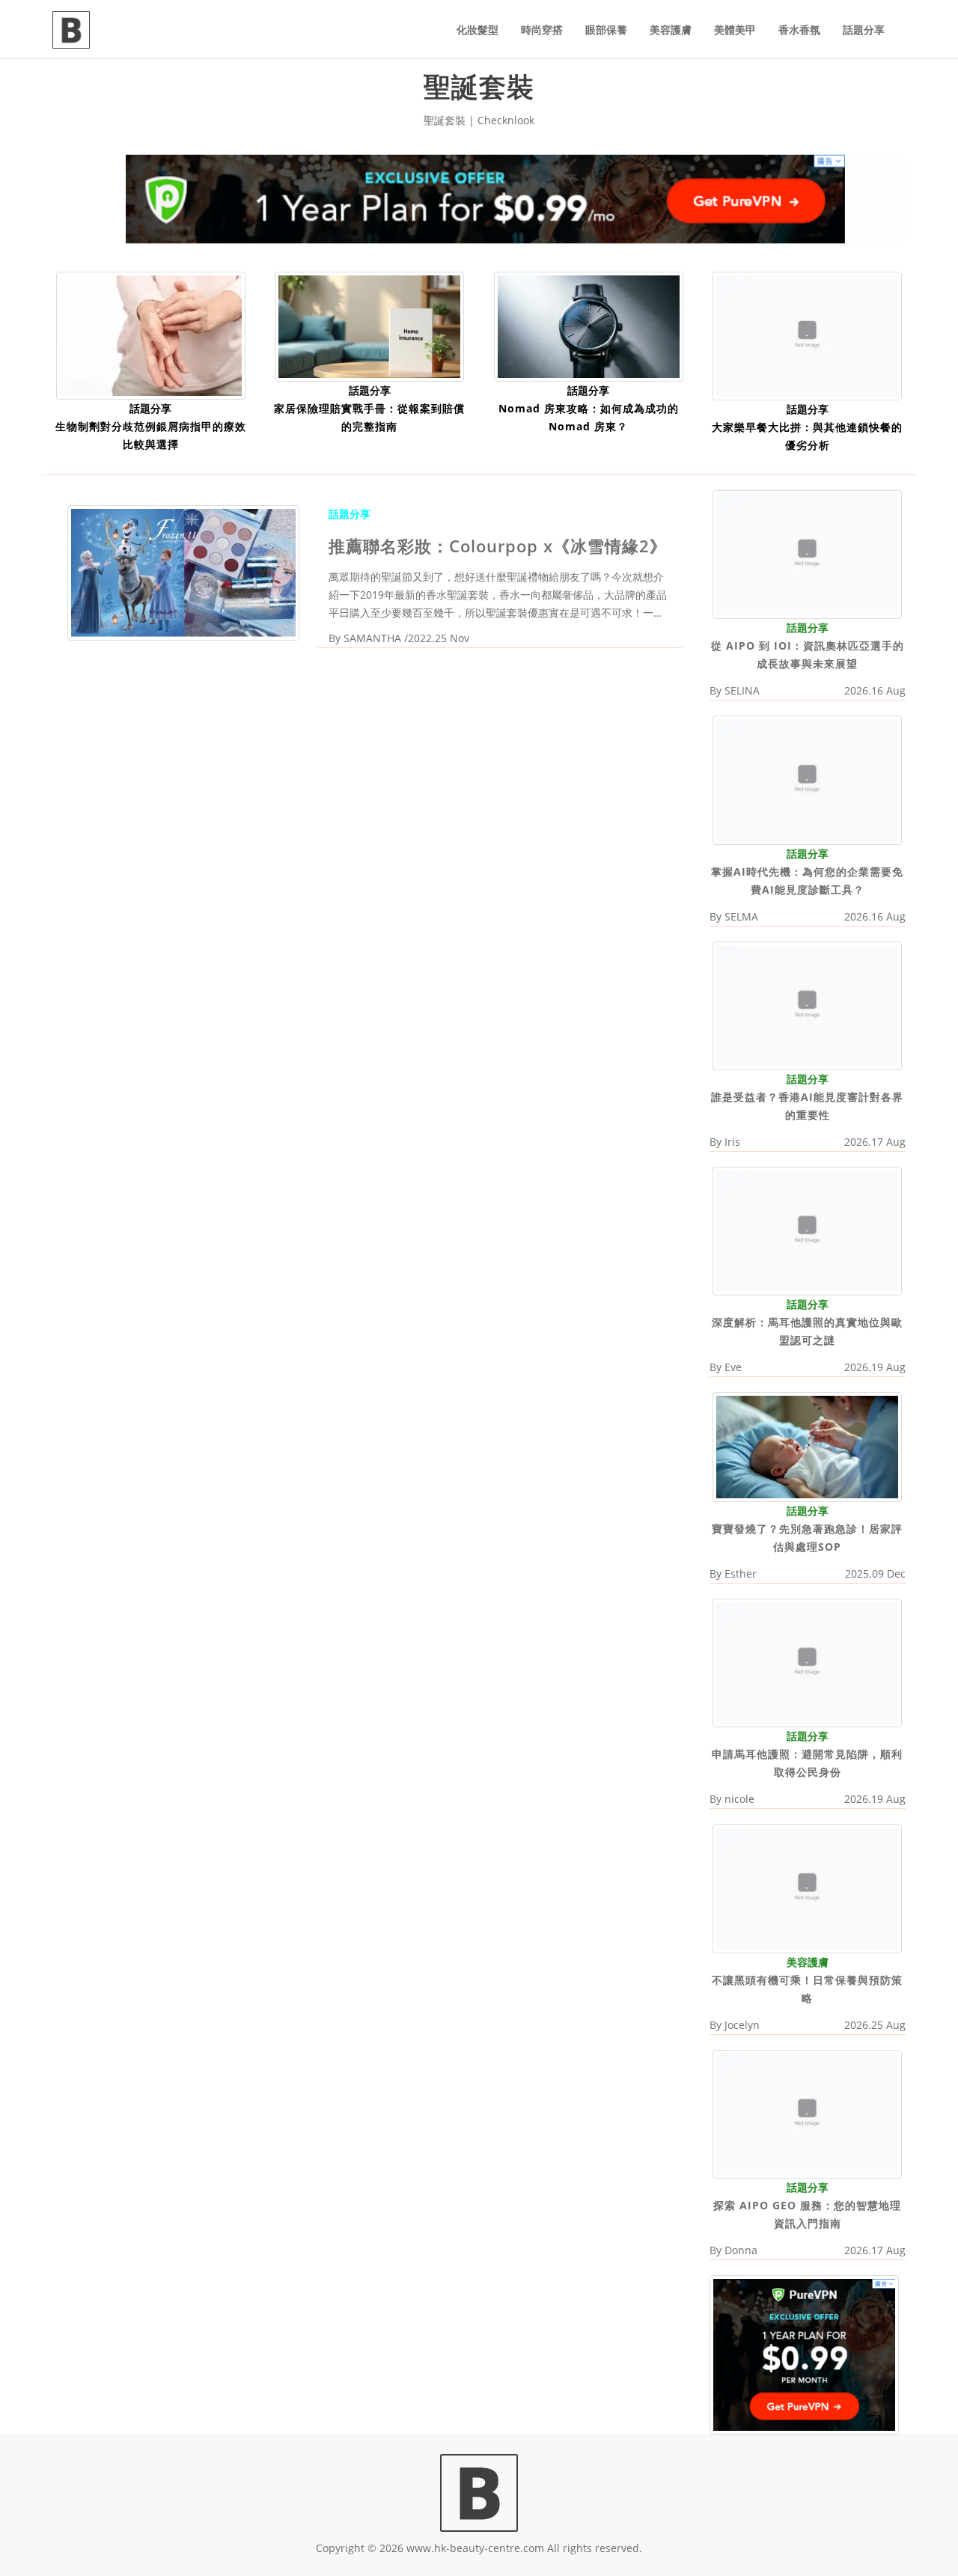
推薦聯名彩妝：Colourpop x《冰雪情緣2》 (498, 546)
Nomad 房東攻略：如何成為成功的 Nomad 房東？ (589, 417)
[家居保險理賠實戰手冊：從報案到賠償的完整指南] (369, 325)
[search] (906, 21)
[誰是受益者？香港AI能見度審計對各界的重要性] (807, 1005)
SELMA (741, 916)
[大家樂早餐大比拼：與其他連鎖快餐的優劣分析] (807, 335)
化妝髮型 (478, 30)
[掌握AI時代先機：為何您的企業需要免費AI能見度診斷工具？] (807, 779)
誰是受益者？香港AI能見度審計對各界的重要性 (807, 1106)
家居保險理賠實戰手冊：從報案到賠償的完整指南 (369, 417)
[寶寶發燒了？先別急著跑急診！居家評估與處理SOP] (807, 1446)
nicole (739, 1799)
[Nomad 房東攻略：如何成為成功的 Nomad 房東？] (589, 325)
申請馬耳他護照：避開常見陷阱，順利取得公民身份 (807, 1763)
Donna (741, 2250)
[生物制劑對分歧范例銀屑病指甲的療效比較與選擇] (151, 334)
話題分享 (864, 30)
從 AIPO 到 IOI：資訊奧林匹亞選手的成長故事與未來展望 (808, 654)
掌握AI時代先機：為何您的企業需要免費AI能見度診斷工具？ (807, 880)
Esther (741, 1574)
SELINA (742, 690)
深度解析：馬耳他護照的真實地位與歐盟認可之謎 (807, 1331)
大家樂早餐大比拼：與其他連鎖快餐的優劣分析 (807, 436)
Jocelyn (742, 2025)
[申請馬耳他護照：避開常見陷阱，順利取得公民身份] (807, 1662)
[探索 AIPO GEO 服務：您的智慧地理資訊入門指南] (807, 2113)
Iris (732, 1142)
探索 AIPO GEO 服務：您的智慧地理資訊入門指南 (807, 2214)
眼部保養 (606, 30)
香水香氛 (799, 30)
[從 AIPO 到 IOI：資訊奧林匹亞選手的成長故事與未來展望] (807, 553)
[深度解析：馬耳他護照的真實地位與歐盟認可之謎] (807, 1230)
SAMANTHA (372, 638)
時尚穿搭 (542, 30)
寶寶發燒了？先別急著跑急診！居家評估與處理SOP (807, 1538)
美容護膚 (671, 30)
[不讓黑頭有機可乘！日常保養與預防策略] (807, 1887)
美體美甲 (735, 30)
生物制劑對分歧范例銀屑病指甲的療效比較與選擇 (151, 435)
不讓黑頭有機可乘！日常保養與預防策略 (807, 1989)
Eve (733, 1367)
